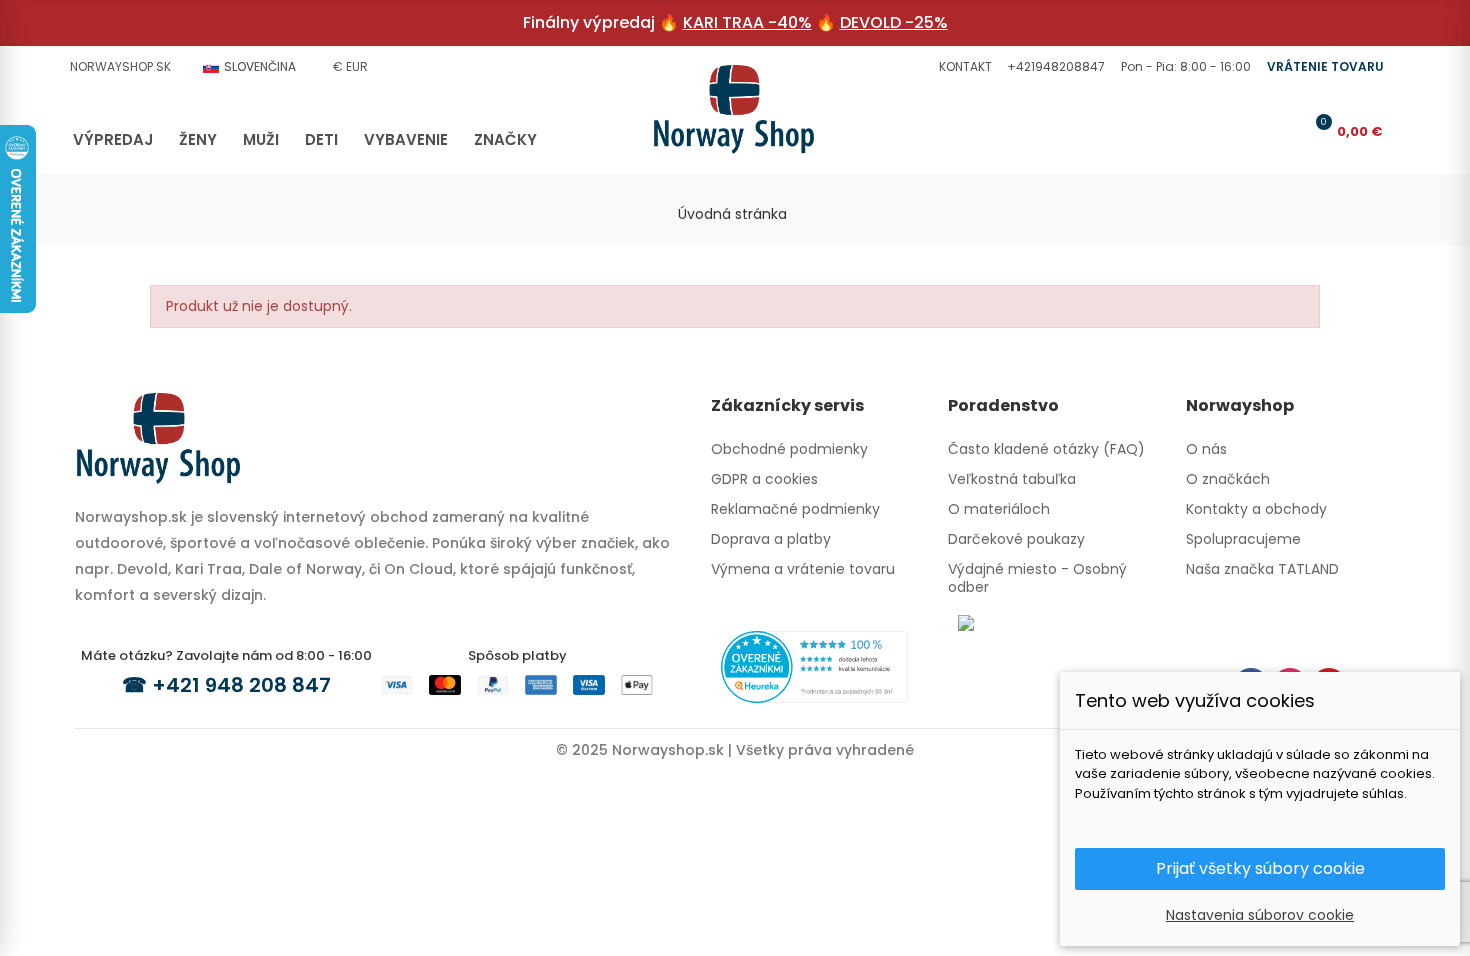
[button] (963, 67)
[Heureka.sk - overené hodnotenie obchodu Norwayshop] (814, 666)
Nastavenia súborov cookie (1260, 915)
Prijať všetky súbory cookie (1260, 868)
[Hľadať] (1251, 131)
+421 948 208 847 (241, 685)
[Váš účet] (1284, 131)
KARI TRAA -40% (747, 22)
